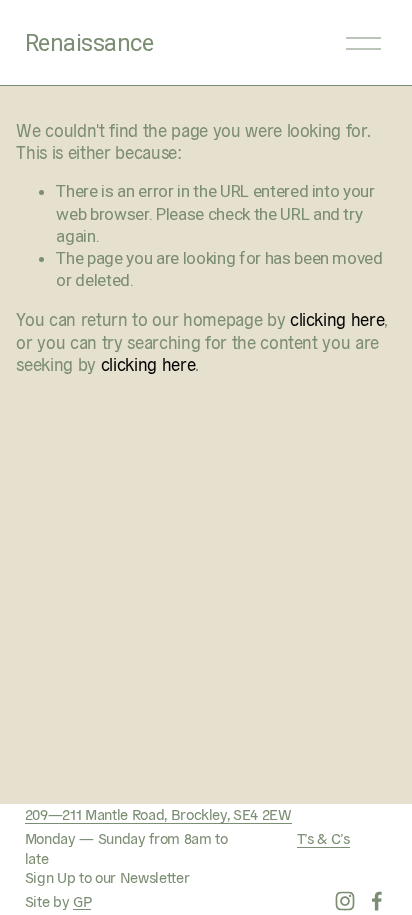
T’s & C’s (323, 837)
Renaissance (89, 43)
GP (82, 900)
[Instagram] (345, 901)
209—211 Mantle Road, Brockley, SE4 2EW (158, 813)
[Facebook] (377, 901)
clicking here (337, 318)
